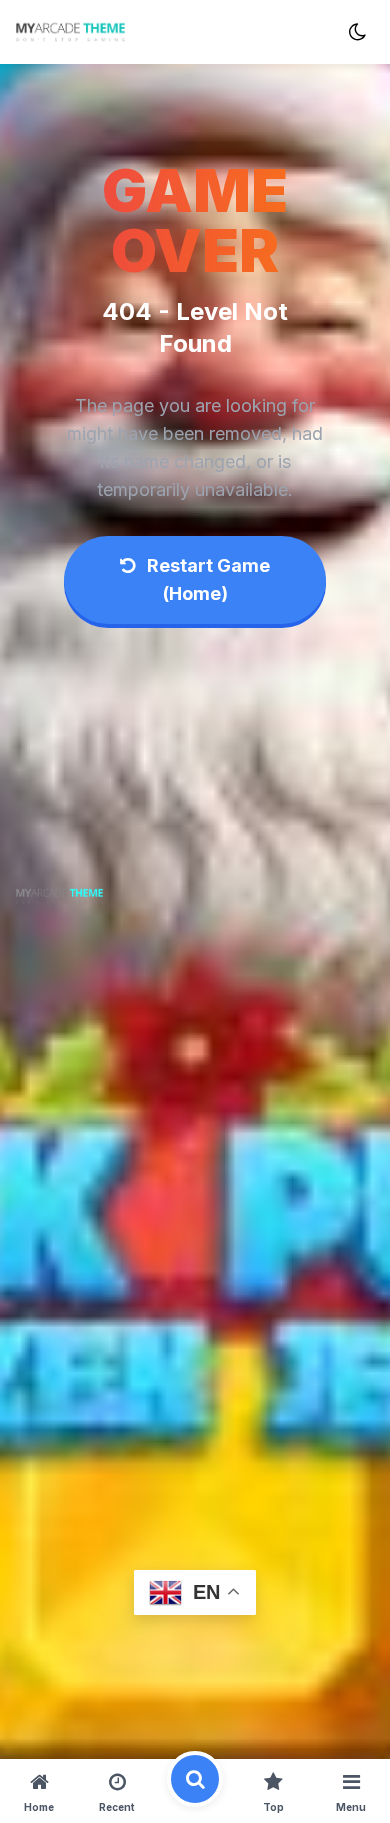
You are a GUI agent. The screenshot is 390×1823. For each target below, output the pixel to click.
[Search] (195, 1791)
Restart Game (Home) (206, 579)
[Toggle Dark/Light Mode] (357, 32)
